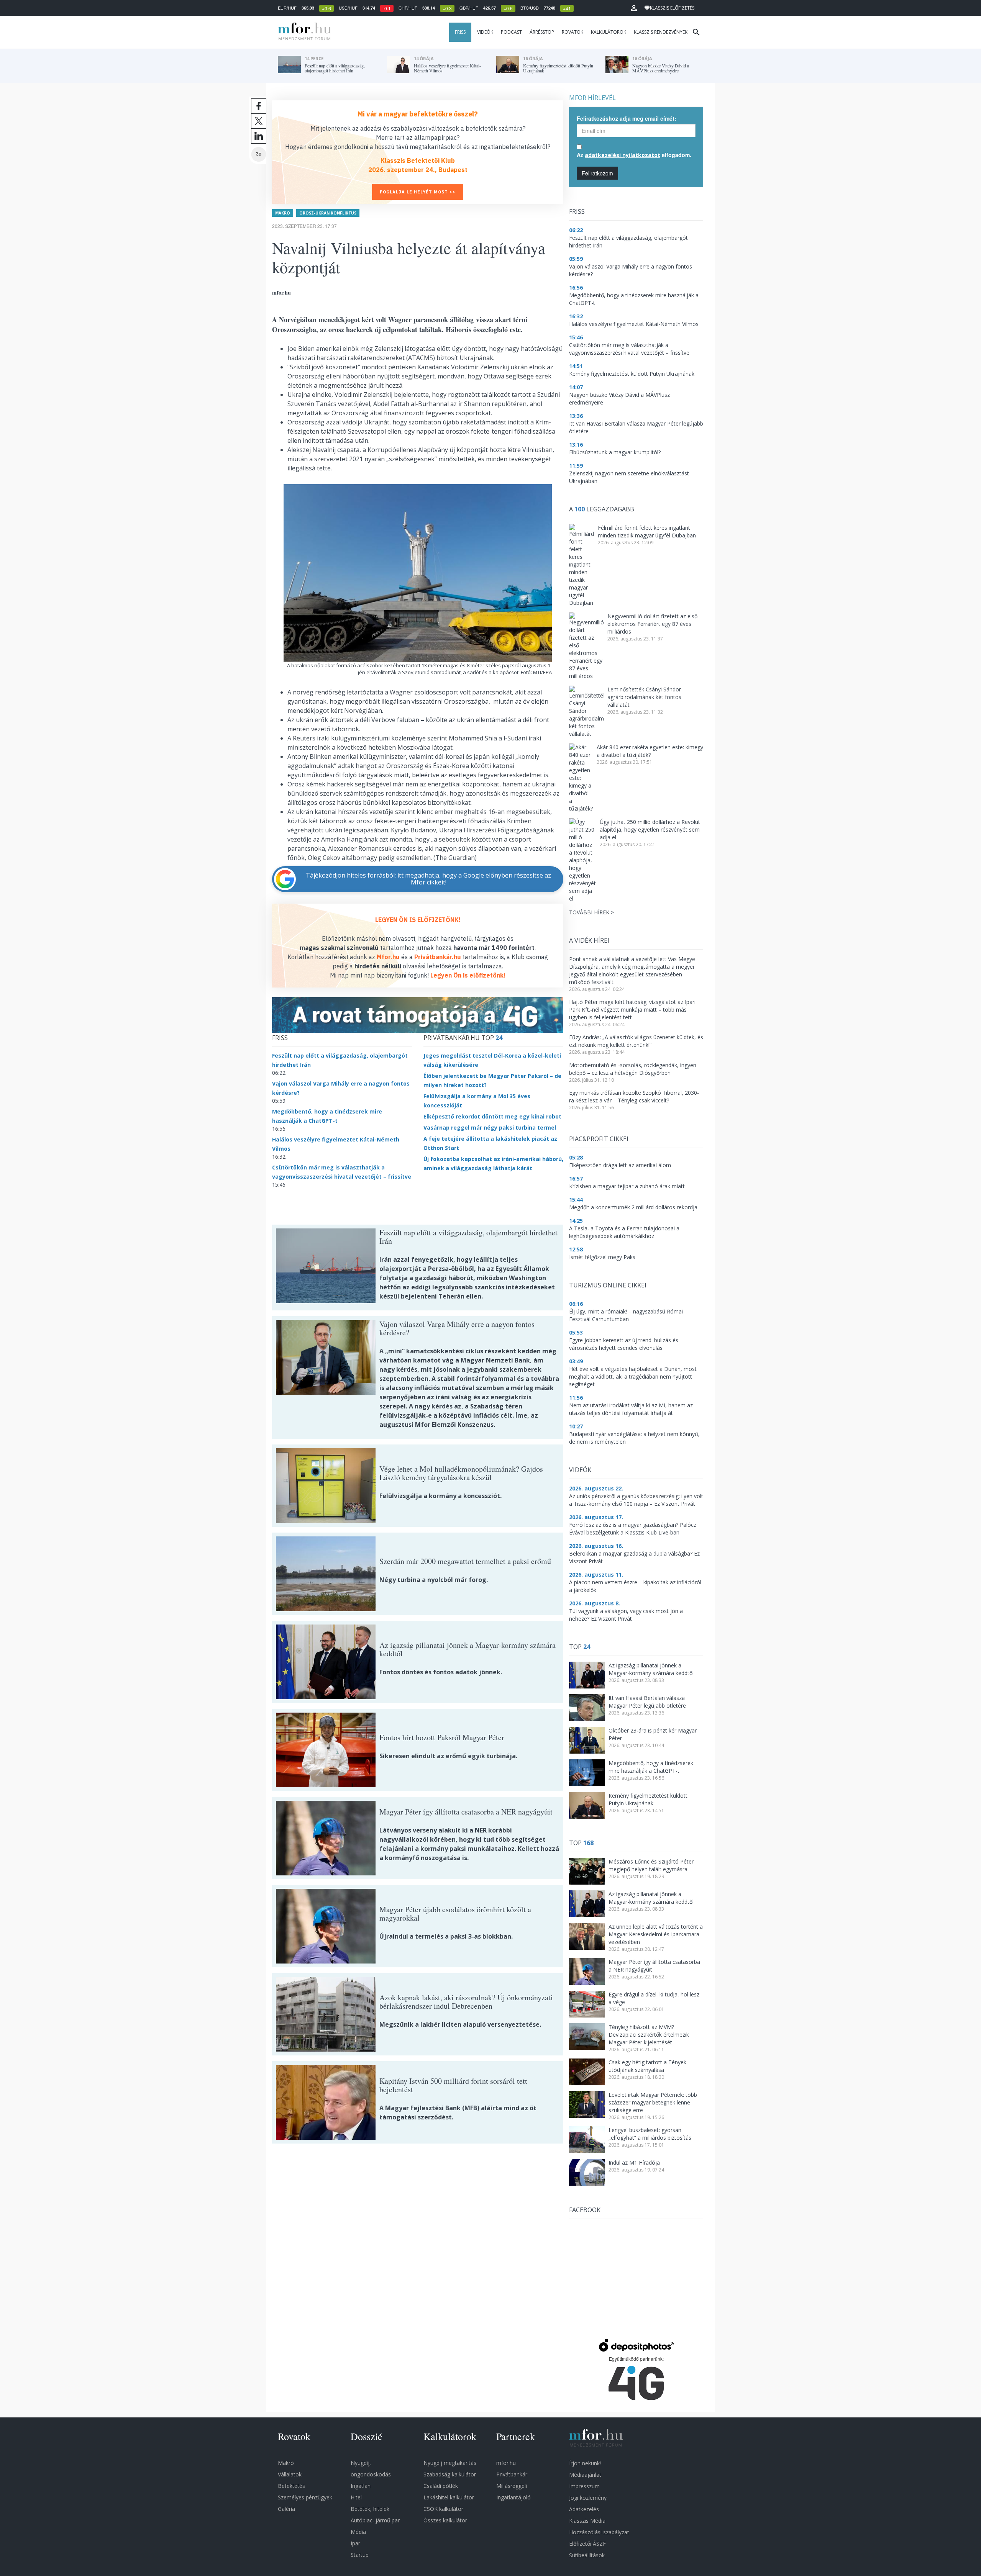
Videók (485, 32)
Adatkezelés (584, 2509)
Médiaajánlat (585, 2475)
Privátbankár (512, 2474)
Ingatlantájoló (513, 2497)
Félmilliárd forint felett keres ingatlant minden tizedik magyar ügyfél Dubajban (647, 531)
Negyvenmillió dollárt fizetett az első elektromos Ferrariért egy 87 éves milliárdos (652, 624)
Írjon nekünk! (585, 2463)
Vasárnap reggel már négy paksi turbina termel (490, 1128)
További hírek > (591, 912)
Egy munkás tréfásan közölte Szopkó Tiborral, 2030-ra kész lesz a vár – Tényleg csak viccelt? (634, 1096)
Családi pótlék (441, 2486)
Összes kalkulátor (445, 2520)
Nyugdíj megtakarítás (450, 2463)
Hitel (356, 2497)
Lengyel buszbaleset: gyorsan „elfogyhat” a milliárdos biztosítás (650, 2134)
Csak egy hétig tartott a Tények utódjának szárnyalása (647, 2066)
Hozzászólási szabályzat (599, 2532)
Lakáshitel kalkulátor (449, 2497)
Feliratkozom (597, 173)
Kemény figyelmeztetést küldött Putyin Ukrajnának (648, 1799)
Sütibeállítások (587, 2555)
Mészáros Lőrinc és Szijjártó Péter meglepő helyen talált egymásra (651, 1865)
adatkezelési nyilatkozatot (623, 155)
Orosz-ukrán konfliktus (328, 213)
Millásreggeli (512, 2486)
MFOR (303, 32)
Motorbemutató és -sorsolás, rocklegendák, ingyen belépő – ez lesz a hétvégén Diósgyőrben (633, 1069)
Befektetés (291, 2486)
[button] (634, 8)
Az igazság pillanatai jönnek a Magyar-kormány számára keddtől (651, 1669)
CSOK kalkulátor (443, 2509)
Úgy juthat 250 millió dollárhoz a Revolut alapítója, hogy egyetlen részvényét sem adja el (650, 829)
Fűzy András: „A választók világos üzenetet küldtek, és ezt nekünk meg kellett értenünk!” (636, 1041)
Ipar (355, 2543)
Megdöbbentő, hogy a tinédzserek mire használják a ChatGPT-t (651, 1767)
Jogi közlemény (588, 2498)
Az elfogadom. (634, 155)
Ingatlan (361, 2486)
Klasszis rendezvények (661, 32)
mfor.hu (506, 2463)
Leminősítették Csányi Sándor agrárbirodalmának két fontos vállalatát (644, 697)
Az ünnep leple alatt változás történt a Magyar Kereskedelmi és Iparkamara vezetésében (656, 1934)
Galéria (286, 2509)
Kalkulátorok (609, 32)
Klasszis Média (587, 2521)
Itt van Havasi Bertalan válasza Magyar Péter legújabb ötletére (647, 1702)
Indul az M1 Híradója (634, 2162)
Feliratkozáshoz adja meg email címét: (627, 118)
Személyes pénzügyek (305, 2497)
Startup (360, 2555)
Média (358, 2532)
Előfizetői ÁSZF (587, 2544)
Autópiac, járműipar (375, 2520)
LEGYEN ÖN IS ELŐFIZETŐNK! (418, 920)
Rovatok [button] (573, 32)
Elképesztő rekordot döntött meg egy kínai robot (492, 1116)
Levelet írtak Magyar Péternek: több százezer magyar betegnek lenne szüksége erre (653, 2102)
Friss (460, 32)
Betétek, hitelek (370, 2509)
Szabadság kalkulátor (450, 2474)
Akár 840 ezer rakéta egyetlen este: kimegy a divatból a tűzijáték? (650, 751)
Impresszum (584, 2486)
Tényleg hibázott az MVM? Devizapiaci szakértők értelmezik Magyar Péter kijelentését (649, 2035)
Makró (283, 213)
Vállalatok (290, 2474)
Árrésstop (542, 32)
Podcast (511, 32)
